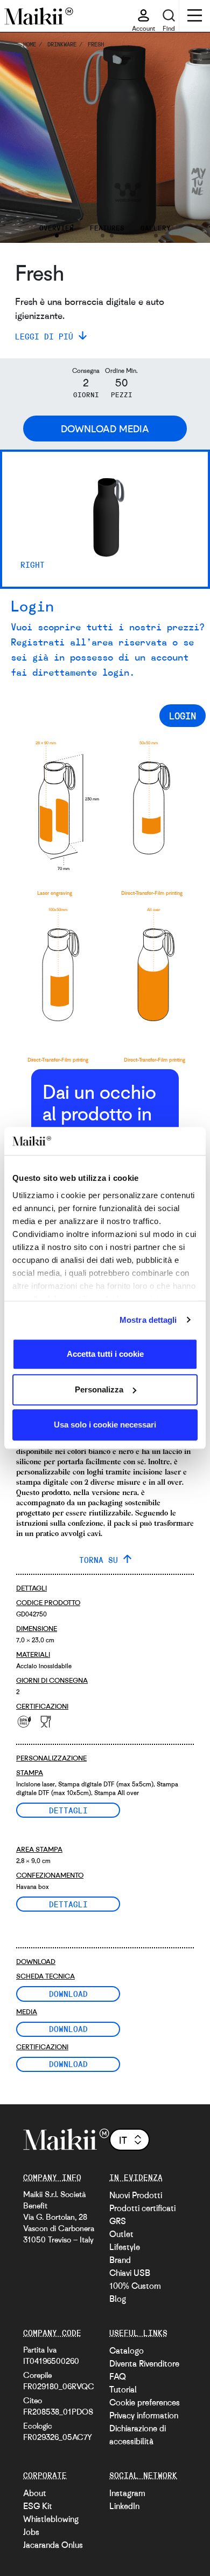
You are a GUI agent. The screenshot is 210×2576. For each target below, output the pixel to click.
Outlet (121, 2234)
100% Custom (135, 2286)
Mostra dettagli (148, 1320)
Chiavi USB (130, 2273)
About (35, 2493)
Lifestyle (125, 2247)
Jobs (31, 2532)
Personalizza (99, 1389)
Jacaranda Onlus (53, 2545)
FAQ (118, 2376)
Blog (118, 2299)
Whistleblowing (51, 2519)
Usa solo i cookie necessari (105, 1425)
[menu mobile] (195, 17)
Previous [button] (23, 138)
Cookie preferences (145, 2402)
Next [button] (187, 138)
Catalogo (127, 2350)
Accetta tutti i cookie (105, 1354)
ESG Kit (38, 2506)
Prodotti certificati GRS (142, 2214)
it (123, 2140)
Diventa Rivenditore (144, 2363)
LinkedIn (124, 2506)
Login (183, 716)
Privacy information (144, 2415)
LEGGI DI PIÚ (44, 336)
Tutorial (123, 2389)
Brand (120, 2260)
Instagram (127, 2493)
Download (68, 1994)
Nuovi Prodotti (136, 2195)
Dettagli (68, 1810)
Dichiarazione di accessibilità (138, 2435)
